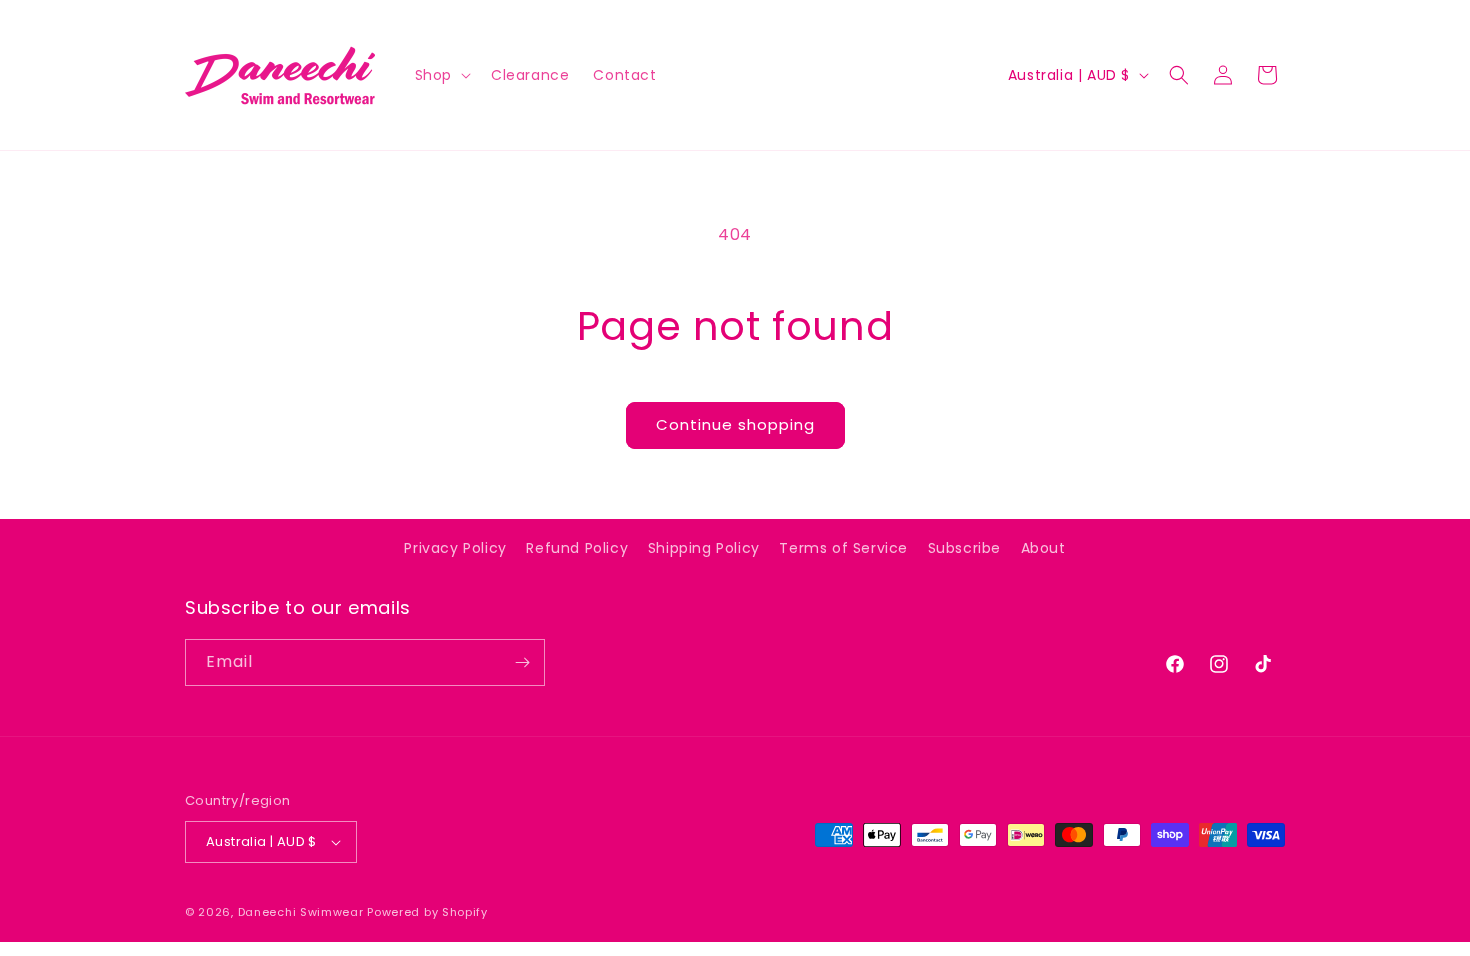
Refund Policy (577, 548)
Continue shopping (735, 424)
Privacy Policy (455, 548)
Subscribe (964, 548)
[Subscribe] (522, 662)
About (1043, 548)
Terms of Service (843, 548)
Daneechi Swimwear (301, 912)
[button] (441, 75)
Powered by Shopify (427, 912)
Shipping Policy (704, 548)
